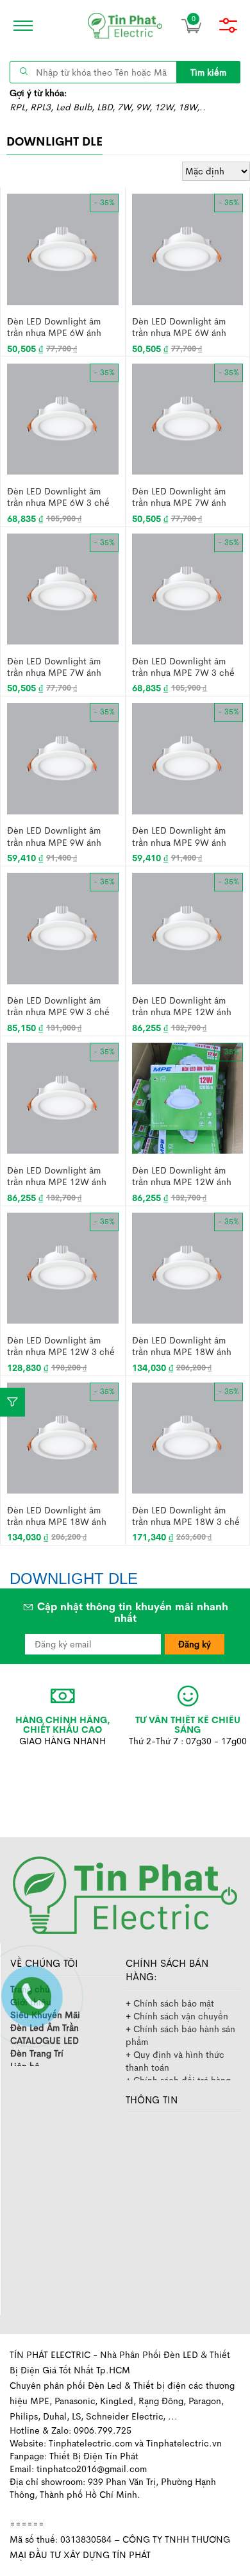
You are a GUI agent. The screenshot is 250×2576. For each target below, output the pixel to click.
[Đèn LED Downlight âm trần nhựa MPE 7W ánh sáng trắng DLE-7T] (188, 418)
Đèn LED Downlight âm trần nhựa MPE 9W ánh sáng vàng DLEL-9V (179, 836)
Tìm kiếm (208, 72)
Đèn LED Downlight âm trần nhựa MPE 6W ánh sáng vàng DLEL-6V (179, 327)
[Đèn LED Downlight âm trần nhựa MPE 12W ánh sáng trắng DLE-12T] (188, 927)
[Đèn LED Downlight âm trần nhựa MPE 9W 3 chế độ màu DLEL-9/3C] (63, 927)
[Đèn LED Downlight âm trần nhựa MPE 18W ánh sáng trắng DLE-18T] (188, 1267)
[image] (125, 26)
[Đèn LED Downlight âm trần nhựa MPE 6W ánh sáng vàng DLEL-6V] (188, 248)
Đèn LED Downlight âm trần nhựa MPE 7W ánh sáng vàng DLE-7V (54, 667)
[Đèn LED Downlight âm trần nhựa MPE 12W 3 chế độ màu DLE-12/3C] (63, 1267)
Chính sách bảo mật (174, 2003)
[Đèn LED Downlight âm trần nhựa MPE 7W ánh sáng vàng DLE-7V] (63, 588)
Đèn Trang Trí (37, 2053)
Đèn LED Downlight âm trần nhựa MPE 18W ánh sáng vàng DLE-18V (57, 1516)
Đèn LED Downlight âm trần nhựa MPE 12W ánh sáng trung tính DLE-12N (183, 1176)
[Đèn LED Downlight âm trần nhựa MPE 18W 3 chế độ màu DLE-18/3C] (188, 1437)
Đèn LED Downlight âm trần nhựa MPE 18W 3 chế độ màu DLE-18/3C (186, 1516)
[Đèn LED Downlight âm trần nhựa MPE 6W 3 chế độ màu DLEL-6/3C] (63, 418)
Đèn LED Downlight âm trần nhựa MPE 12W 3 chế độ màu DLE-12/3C (61, 1346)
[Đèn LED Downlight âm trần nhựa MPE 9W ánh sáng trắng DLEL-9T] (63, 758)
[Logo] (125, 1894)
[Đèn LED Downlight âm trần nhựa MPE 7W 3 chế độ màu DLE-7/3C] (188, 588)
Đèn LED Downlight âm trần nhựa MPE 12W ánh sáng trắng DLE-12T (182, 1006)
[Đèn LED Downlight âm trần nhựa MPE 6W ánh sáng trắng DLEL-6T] (63, 248)
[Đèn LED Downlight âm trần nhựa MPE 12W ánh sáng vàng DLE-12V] (63, 1097)
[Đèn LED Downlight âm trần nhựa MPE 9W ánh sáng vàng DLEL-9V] (188, 758)
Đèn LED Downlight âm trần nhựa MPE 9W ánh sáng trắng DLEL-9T (54, 836)
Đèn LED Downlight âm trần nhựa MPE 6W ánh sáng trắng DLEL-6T (54, 327)
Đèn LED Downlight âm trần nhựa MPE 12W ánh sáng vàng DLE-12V (57, 1176)
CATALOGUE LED (45, 2041)
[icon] (19, 26)
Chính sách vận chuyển (181, 2016)
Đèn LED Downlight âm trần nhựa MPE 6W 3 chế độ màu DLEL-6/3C (58, 497)
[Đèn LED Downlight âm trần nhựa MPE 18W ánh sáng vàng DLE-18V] (63, 1437)
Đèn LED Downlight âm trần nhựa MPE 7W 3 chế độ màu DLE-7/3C (183, 667)
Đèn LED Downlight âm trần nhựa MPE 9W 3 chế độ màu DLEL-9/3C (58, 1006)
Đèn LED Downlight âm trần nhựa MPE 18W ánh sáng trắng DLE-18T (182, 1346)
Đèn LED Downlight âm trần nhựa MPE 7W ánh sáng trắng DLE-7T (179, 497)
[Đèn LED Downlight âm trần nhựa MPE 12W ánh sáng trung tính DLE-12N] (188, 1097)
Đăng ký (195, 1644)
